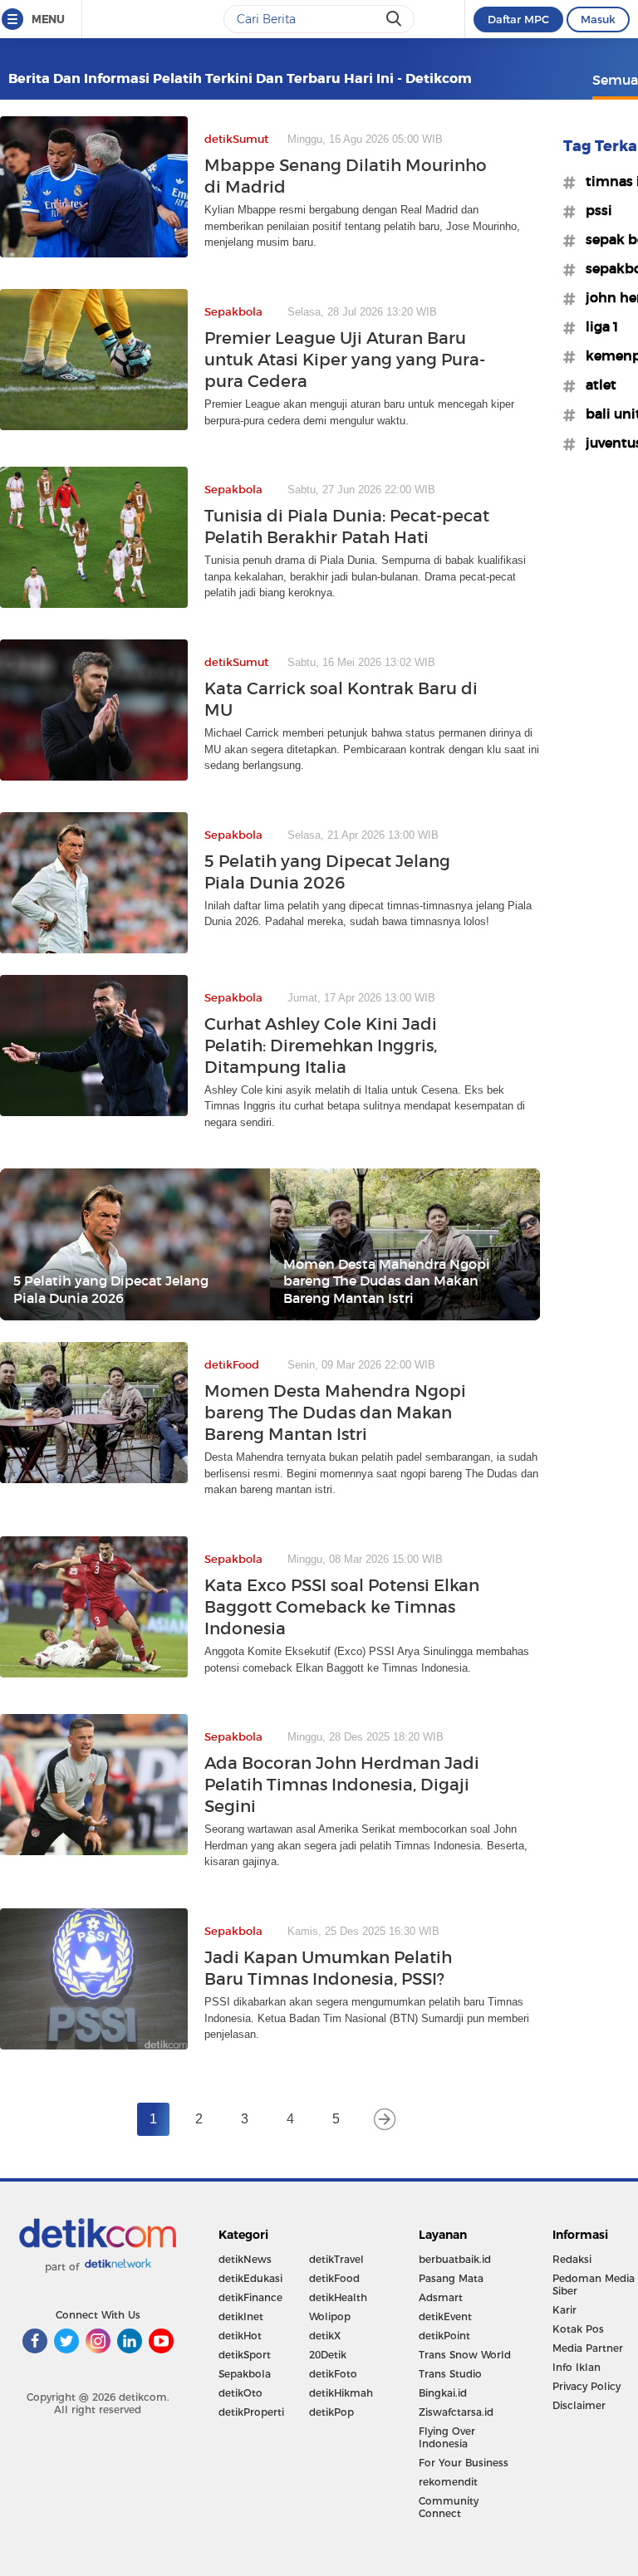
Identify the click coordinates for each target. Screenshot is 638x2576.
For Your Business (464, 2463)
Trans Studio (450, 2374)
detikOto (240, 2393)
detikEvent (445, 2316)
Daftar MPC (518, 19)
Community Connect (449, 2507)
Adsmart (441, 2297)
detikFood (334, 2278)
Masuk (598, 19)
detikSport (245, 2355)
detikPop (331, 2412)
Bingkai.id (443, 2393)
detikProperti (251, 2412)
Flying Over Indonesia (447, 2437)
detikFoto (333, 2374)
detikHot (240, 2336)
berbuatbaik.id (455, 2259)
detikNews (245, 2259)
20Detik (328, 2355)
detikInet (241, 2316)
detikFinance (250, 2297)
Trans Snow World (465, 2355)
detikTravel (336, 2259)
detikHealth (338, 2297)
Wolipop (330, 2316)
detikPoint (444, 2336)
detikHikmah (341, 2393)
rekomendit (448, 2482)
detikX (325, 2336)
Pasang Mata (451, 2278)
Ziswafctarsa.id (456, 2412)
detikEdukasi (250, 2278)
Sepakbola (245, 2374)
